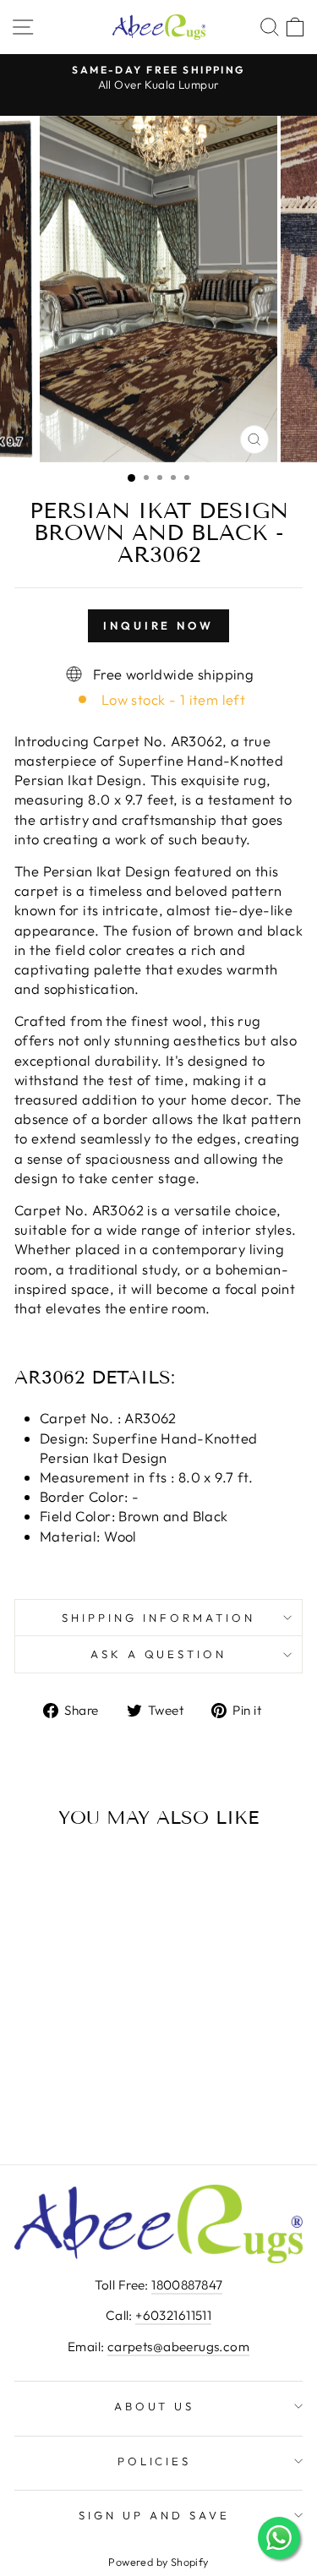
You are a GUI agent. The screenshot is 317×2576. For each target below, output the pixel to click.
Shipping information (158, 1618)
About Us (155, 2406)
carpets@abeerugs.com (178, 2347)
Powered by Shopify (158, 2562)
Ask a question (159, 1654)
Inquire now (158, 625)
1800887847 (187, 2285)
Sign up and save (154, 2515)
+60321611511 (173, 2315)
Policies (155, 2461)
